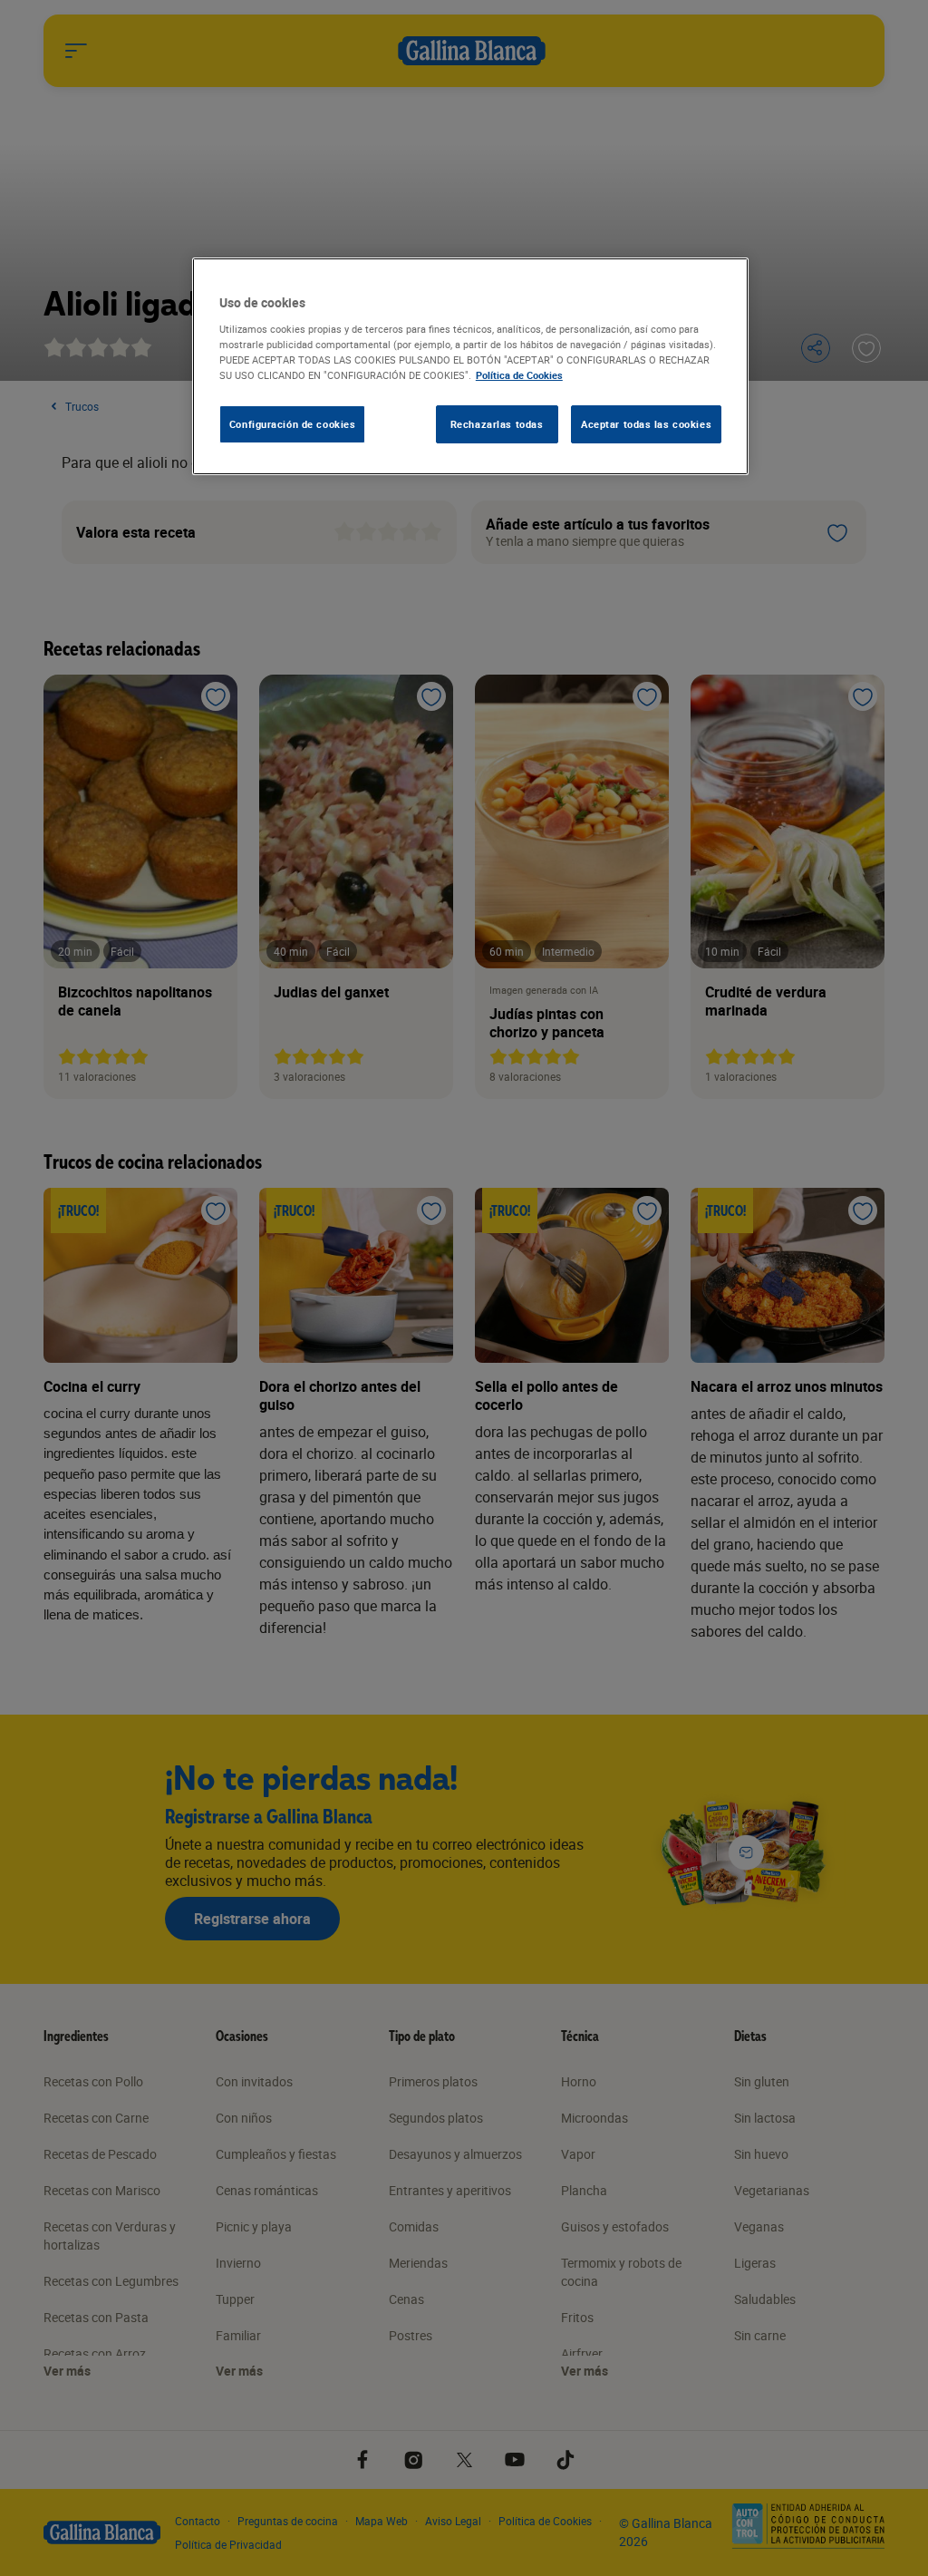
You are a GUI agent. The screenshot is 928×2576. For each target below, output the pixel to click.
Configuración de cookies (293, 424)
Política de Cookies (519, 375)
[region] (470, 366)
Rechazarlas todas (497, 424)
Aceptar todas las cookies (646, 424)
